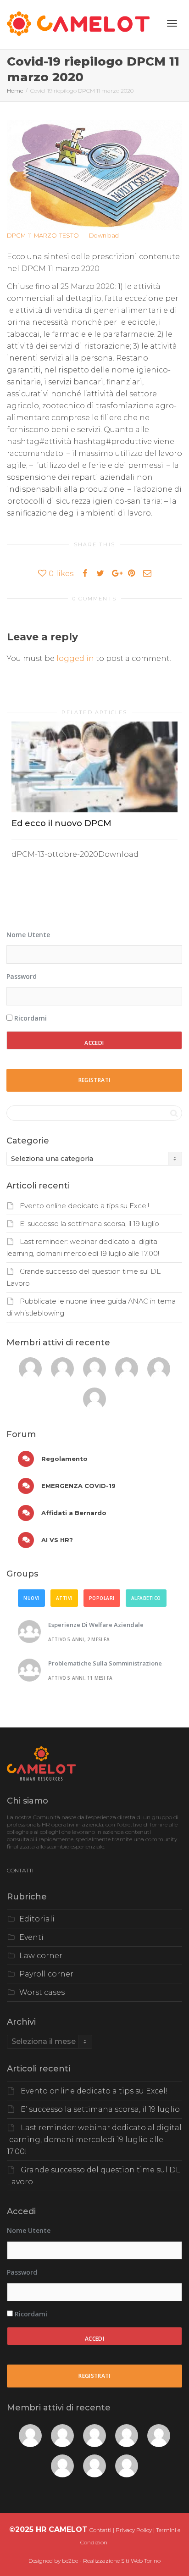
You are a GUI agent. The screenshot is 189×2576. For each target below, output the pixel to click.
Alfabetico (146, 1598)
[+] (94, 767)
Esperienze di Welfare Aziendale (96, 1625)
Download (104, 236)
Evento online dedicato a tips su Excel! (84, 1206)
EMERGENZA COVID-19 (78, 1486)
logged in (75, 658)
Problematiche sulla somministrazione (105, 1663)
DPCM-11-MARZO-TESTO (43, 236)
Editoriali (37, 1919)
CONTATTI (20, 1870)
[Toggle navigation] (172, 23)
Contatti (100, 2530)
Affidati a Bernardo (73, 1513)
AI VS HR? (56, 1540)
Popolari (102, 1598)
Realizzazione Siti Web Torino (122, 2561)
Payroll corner (46, 1974)
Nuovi (31, 1598)
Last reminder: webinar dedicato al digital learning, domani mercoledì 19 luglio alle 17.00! (94, 2140)
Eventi (31, 1937)
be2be (70, 2561)
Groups (22, 1574)
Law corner (41, 1956)
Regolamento (64, 1459)
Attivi (64, 1598)
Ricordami (30, 1018)
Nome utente (28, 935)
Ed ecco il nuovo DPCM (61, 823)
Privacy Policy (134, 2530)
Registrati (94, 1080)
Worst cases (42, 1992)
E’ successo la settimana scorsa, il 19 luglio (89, 1224)
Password (22, 976)
